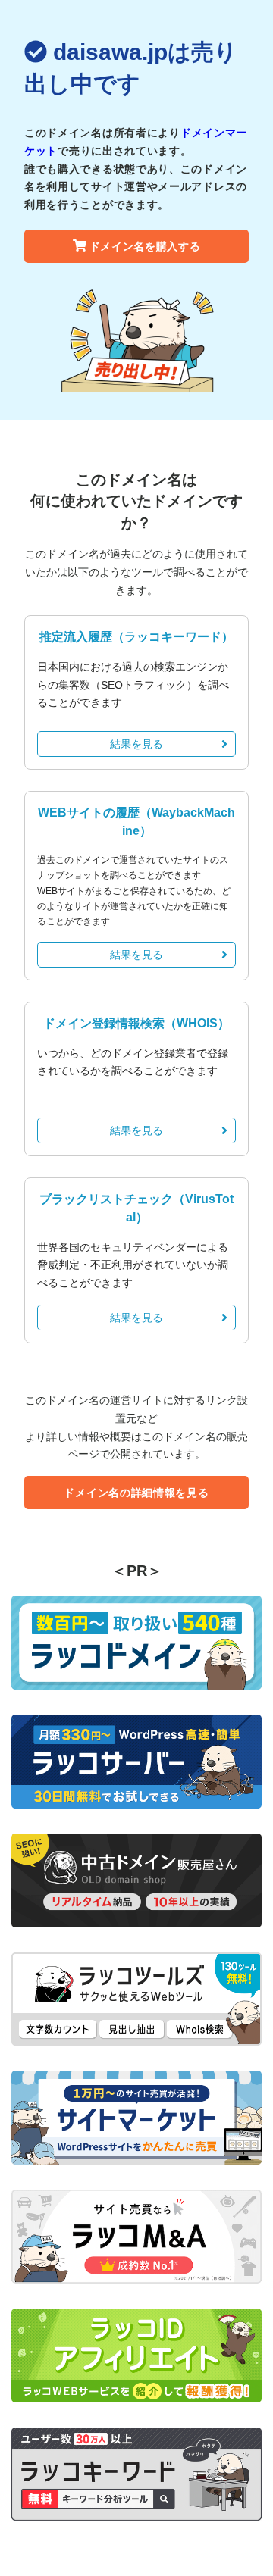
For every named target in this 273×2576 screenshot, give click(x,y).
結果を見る (136, 744)
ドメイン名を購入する (145, 246)
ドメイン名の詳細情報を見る (136, 1493)
